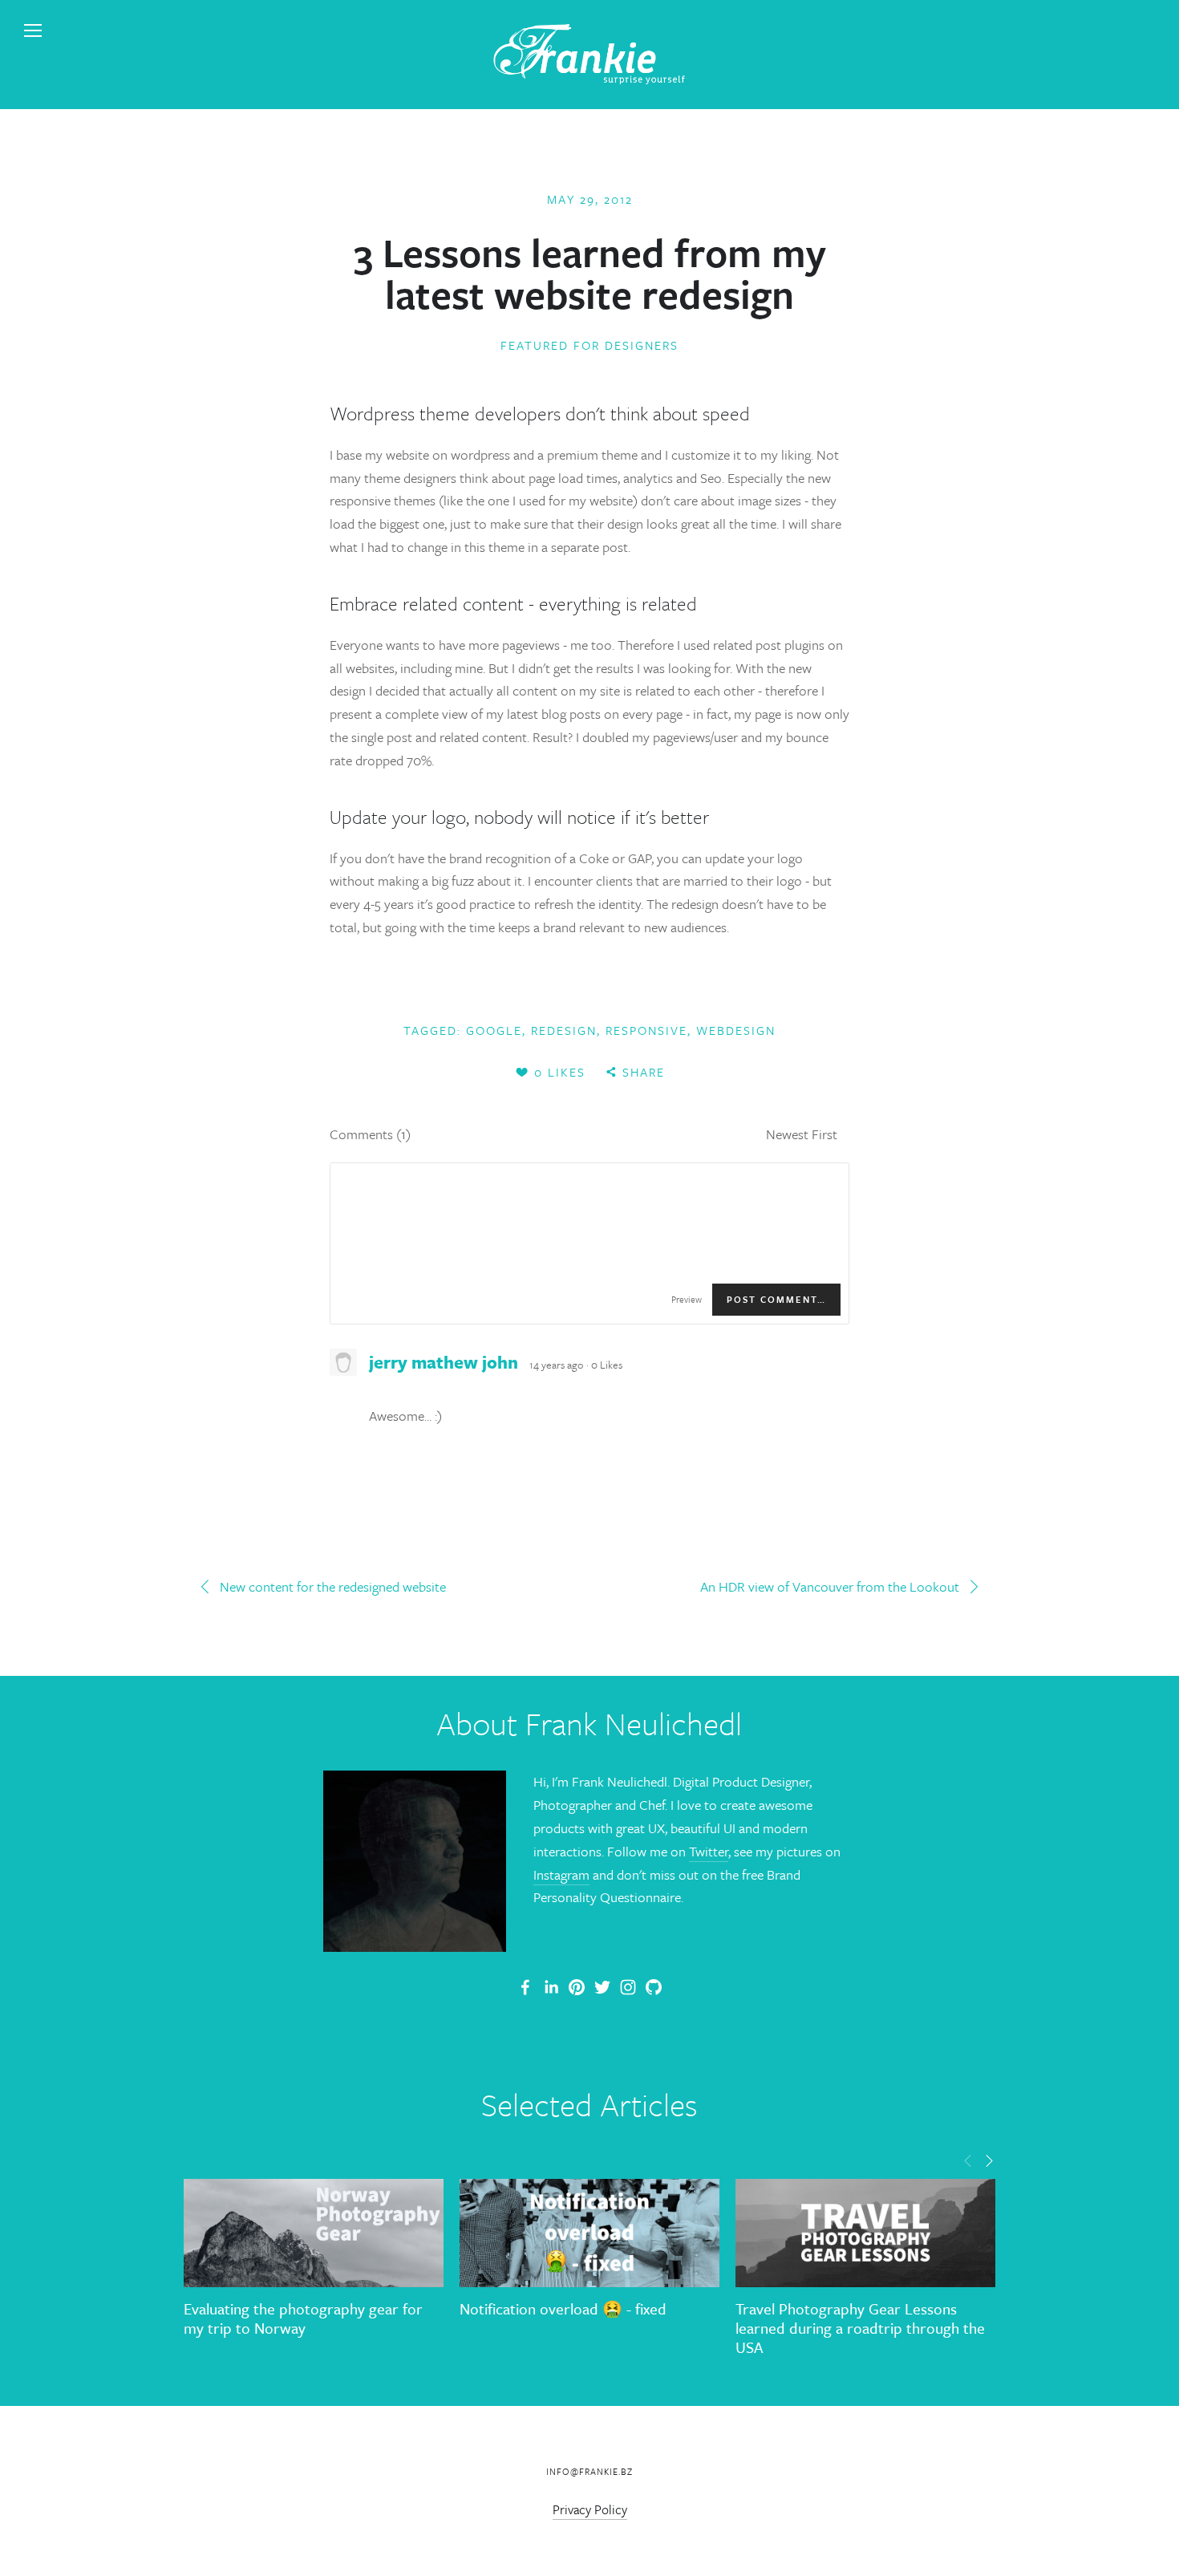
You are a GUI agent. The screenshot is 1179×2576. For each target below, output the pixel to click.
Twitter (709, 1851)
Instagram (561, 1874)
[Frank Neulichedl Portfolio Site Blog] (525, 1987)
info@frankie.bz (589, 2471)
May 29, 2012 (590, 199)
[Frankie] (577, 1987)
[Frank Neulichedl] (551, 1987)
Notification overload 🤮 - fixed (563, 2308)
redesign (564, 1030)
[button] (968, 2160)
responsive (646, 1030)
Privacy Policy (590, 2509)
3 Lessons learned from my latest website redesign (590, 273)
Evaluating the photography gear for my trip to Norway (303, 2318)
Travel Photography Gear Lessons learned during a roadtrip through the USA (860, 2328)
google (494, 1030)
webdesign (736, 1030)
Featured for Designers (589, 345)
